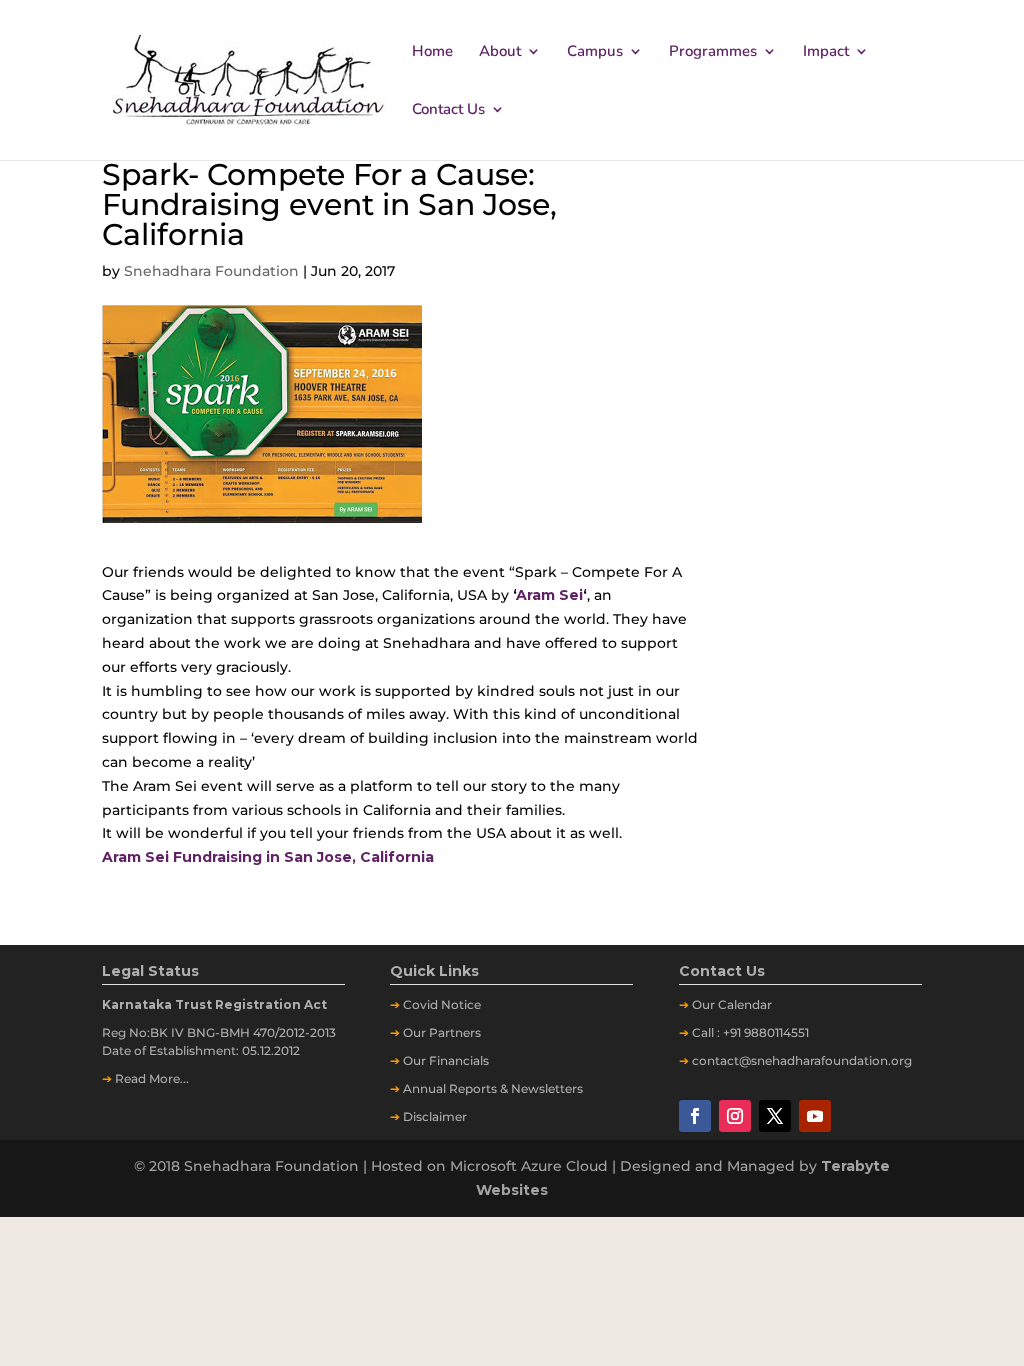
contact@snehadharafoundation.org (802, 1060)
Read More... (152, 1078)
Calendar (745, 1004)
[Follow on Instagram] (735, 1116)
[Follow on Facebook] (695, 1116)
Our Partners (442, 1032)
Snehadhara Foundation (211, 271)
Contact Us (448, 110)
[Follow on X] (775, 1116)
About (500, 52)
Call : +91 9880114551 (750, 1032)
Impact (826, 52)
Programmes (713, 52)
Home (432, 52)
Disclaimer (435, 1116)
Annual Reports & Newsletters (493, 1088)
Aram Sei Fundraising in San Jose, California (268, 857)
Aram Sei (549, 595)
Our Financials (446, 1060)
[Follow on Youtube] (815, 1116)
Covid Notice (442, 1004)
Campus (595, 52)
